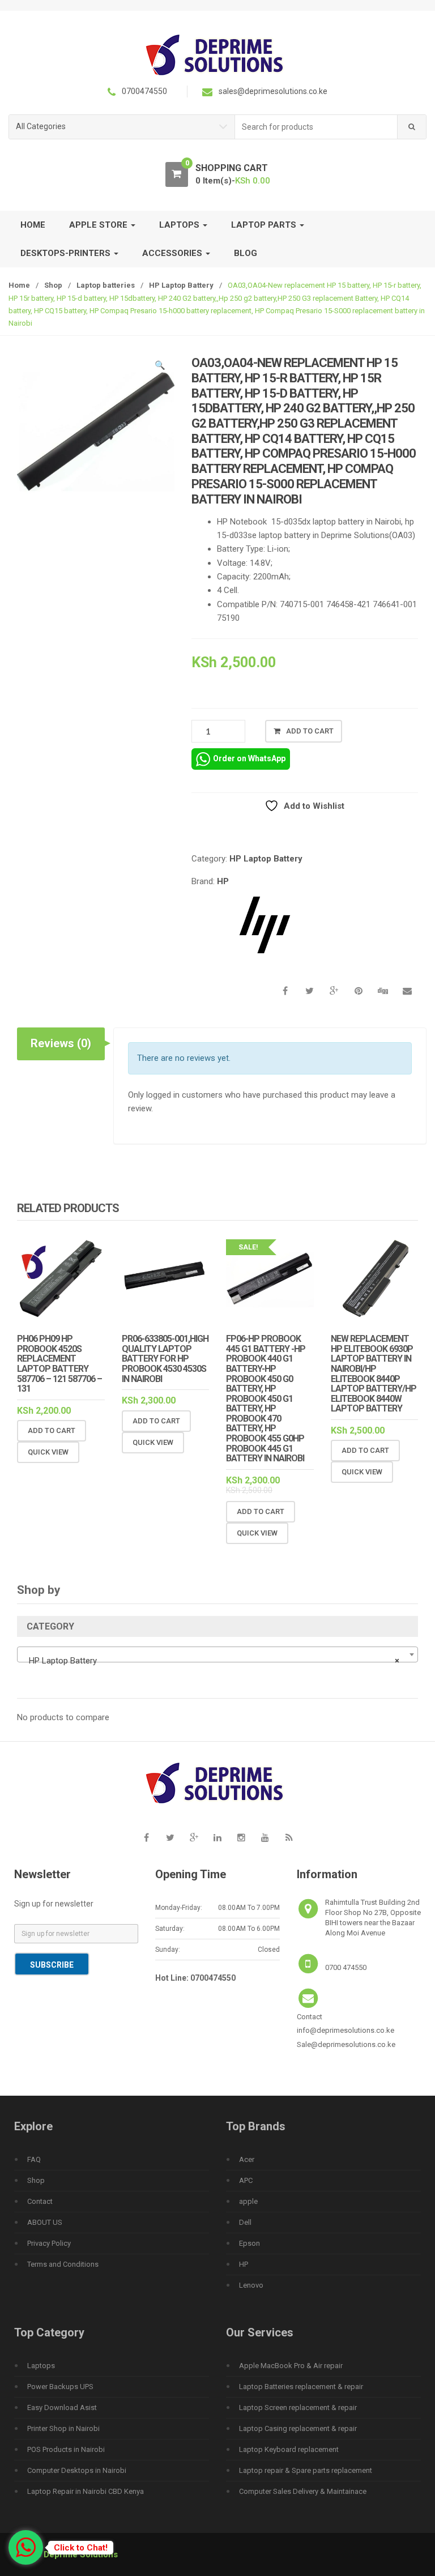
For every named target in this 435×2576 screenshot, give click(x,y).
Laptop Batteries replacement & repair (301, 2387)
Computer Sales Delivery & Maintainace (303, 2491)
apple (248, 2201)
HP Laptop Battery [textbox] (214, 1661)
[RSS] (289, 1838)
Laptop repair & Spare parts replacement (306, 2470)
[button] (160, 367)
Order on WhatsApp (249, 758)
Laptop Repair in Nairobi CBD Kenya (86, 2491)
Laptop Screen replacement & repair (298, 2407)
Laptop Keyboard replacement (289, 2449)
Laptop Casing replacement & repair (298, 2428)
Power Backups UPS (60, 2387)
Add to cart (310, 731)
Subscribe (52, 1965)
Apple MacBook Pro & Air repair (291, 2366)
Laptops (41, 2366)
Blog (246, 253)
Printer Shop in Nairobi (63, 2428)
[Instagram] (241, 1838)
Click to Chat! (81, 2548)
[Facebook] (146, 1838)
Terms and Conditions (63, 2264)
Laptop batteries (106, 285)
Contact (40, 2201)
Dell (245, 2222)
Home (33, 225)
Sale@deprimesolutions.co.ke (346, 2044)
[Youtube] (265, 1838)
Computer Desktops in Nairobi (77, 2470)
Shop (53, 285)
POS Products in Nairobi (66, 2449)
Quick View (48, 1452)
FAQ (34, 2159)
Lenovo (251, 2285)
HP (223, 881)
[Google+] (194, 1838)
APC (246, 2180)
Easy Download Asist (62, 2407)
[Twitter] (170, 1838)
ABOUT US (45, 2222)
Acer (247, 2159)
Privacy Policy (49, 2243)
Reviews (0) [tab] (61, 1043)
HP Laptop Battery (181, 285)
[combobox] (316, 127)
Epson (250, 2243)
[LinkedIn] (217, 1838)
